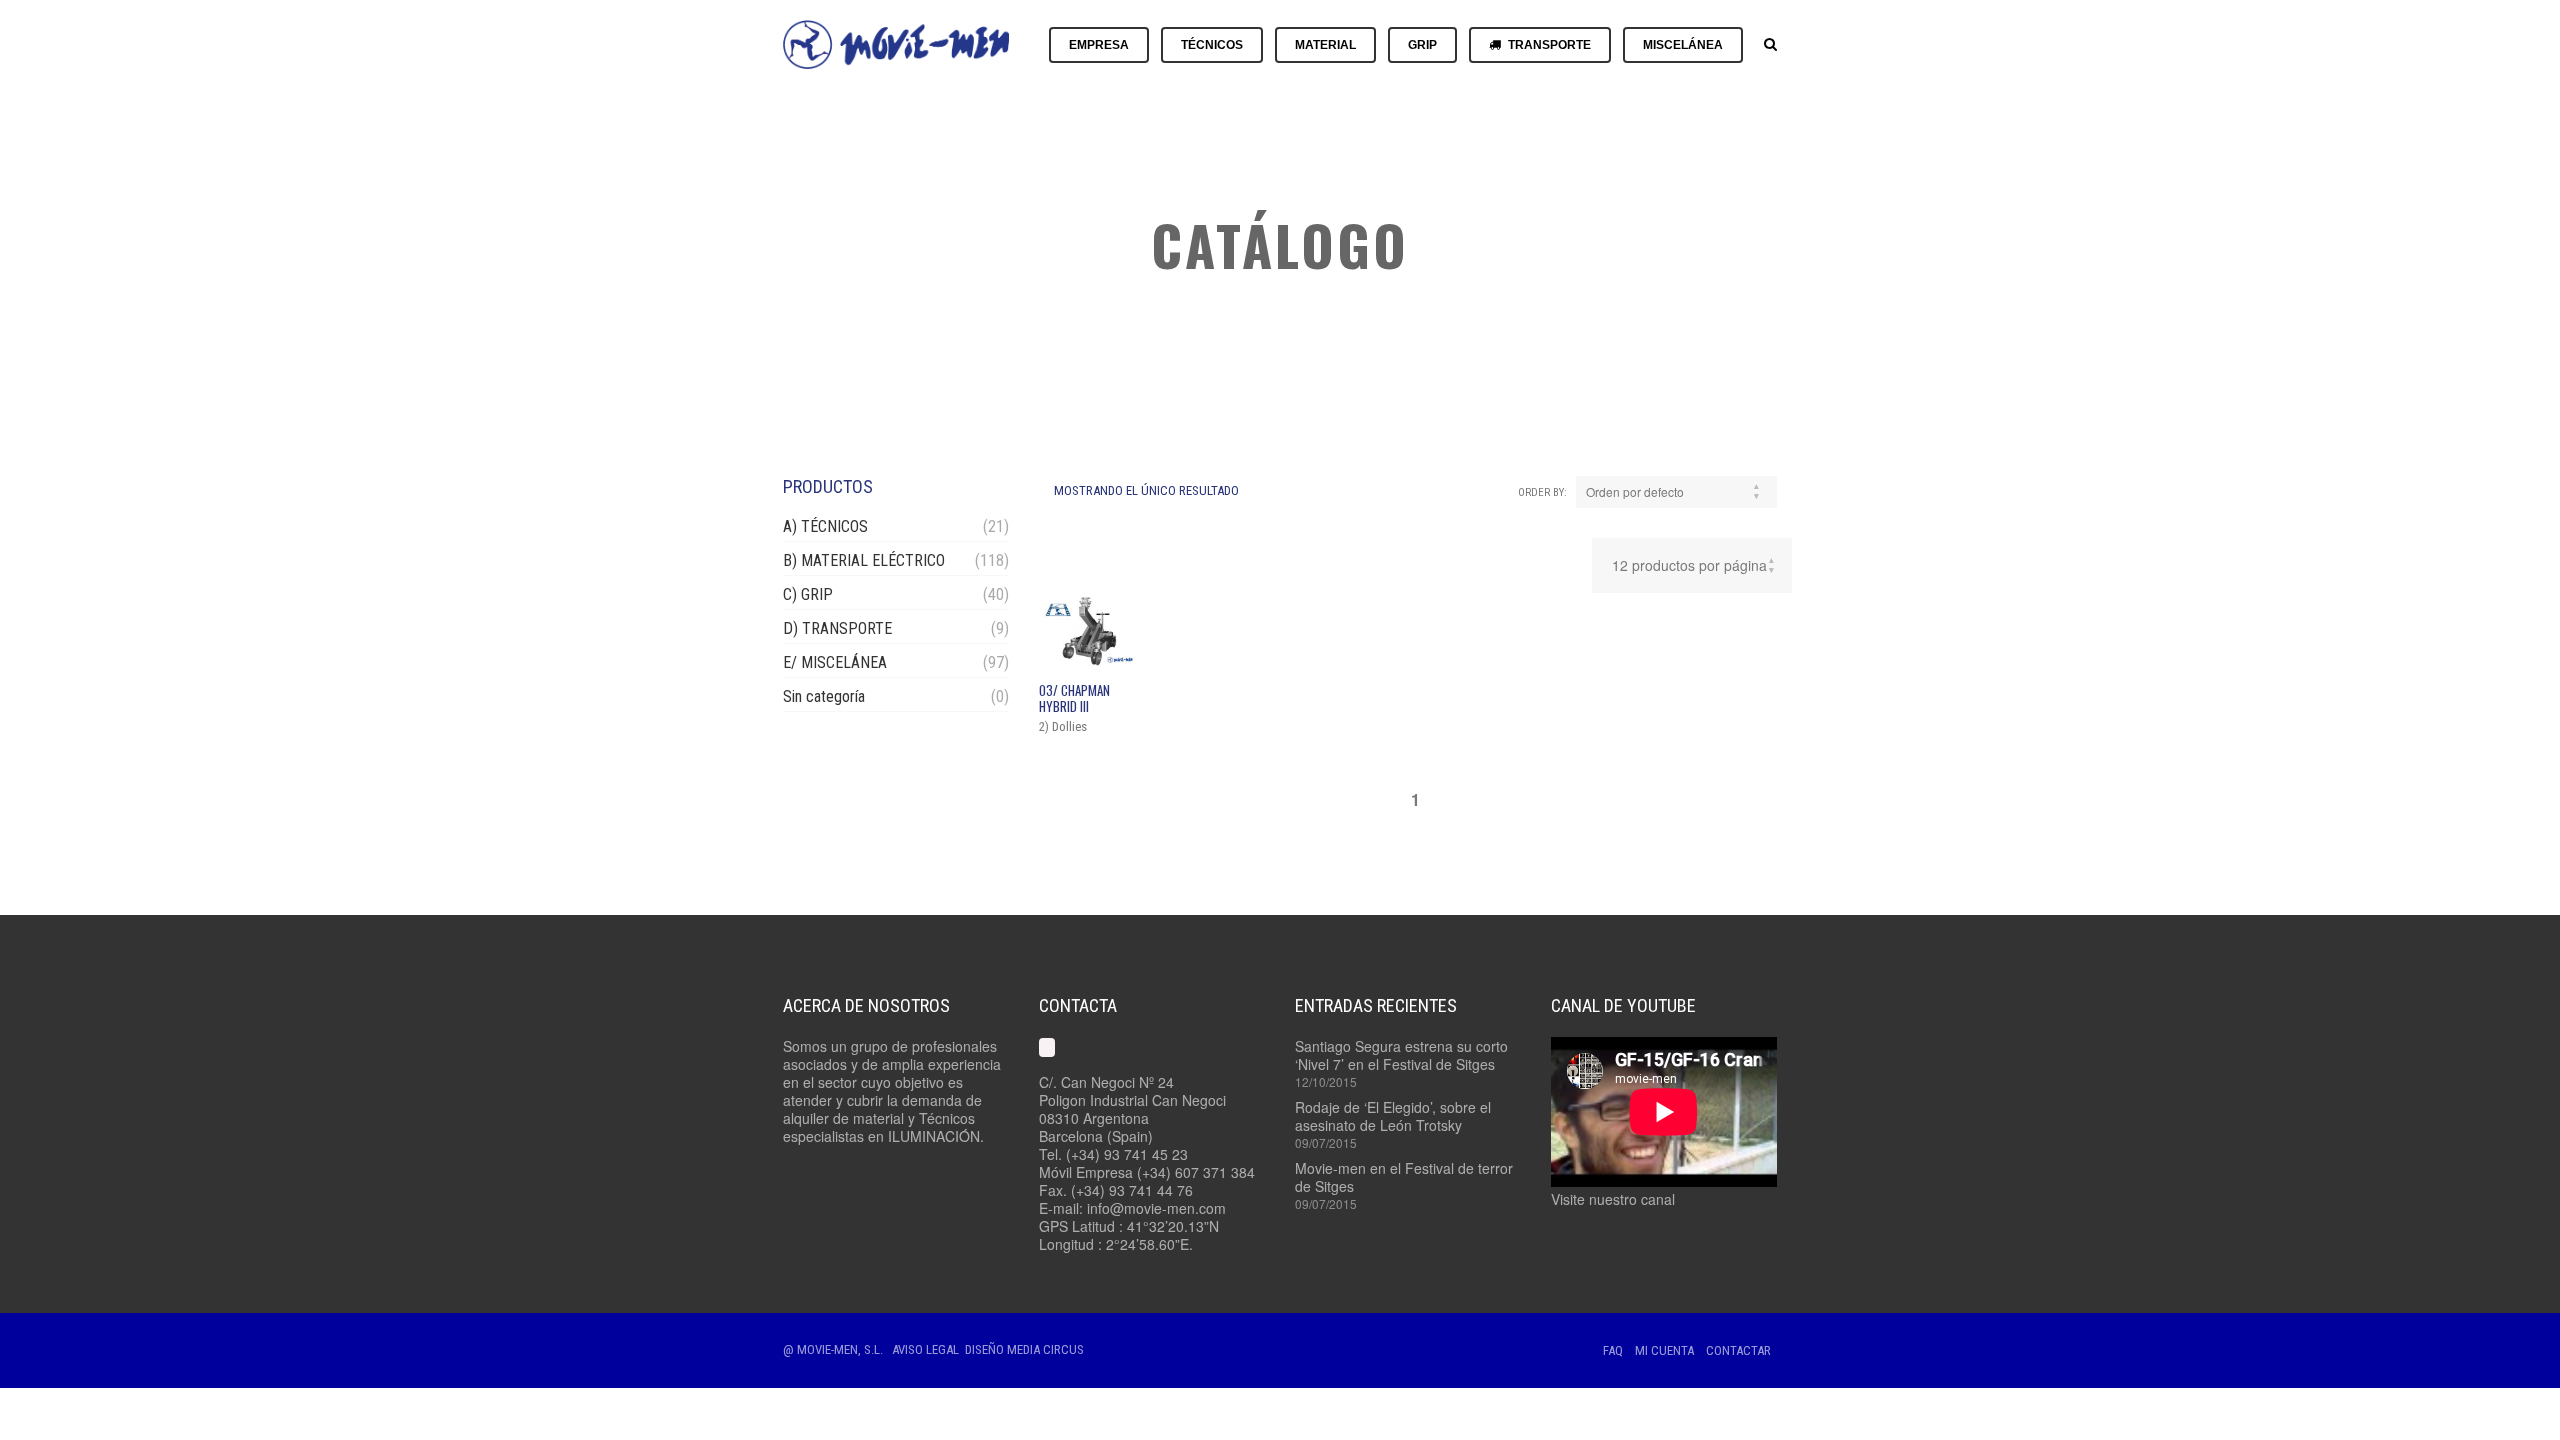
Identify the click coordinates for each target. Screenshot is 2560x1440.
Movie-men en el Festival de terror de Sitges (1404, 1177)
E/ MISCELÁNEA (835, 662)
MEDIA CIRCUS (1045, 1349)
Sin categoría (824, 696)
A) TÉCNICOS (825, 526)
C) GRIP (808, 594)
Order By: (1542, 492)
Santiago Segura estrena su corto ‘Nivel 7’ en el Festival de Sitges (1401, 1055)
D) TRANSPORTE (837, 628)
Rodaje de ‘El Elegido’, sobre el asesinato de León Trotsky (1393, 1116)
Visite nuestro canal (1613, 1199)
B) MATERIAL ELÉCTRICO (864, 560)
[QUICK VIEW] (1089, 630)
